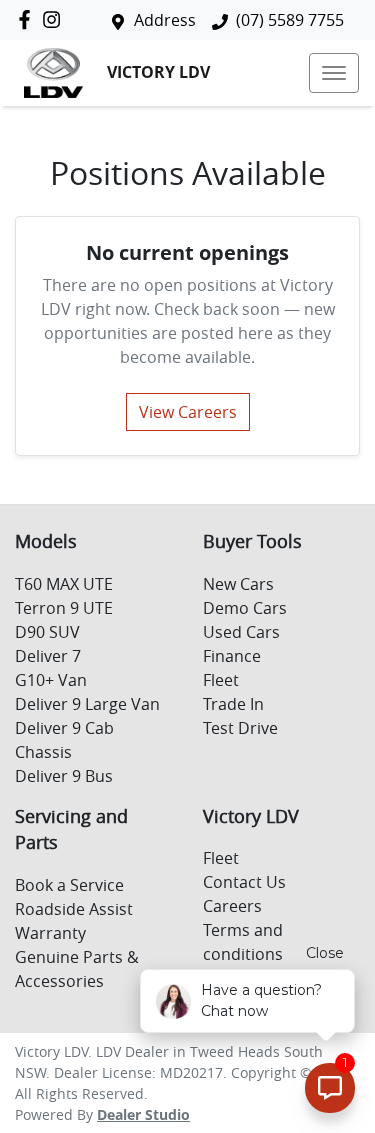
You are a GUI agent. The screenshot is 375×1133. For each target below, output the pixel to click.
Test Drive (240, 728)
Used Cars (241, 632)
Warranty (50, 933)
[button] (334, 73)
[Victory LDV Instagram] (55, 19)
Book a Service (69, 885)
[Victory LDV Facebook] (28, 19)
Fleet (221, 680)
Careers (232, 906)
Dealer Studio (143, 1114)
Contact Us (244, 882)
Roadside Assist (74, 909)
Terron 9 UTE (64, 608)
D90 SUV (47, 632)
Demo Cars (245, 608)
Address (165, 20)
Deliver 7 (48, 656)
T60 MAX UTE (64, 584)
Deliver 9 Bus (64, 776)
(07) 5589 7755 (290, 20)
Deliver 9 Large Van (87, 704)
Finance (232, 656)
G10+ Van (51, 680)
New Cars (238, 584)
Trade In (233, 704)
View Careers (188, 412)
